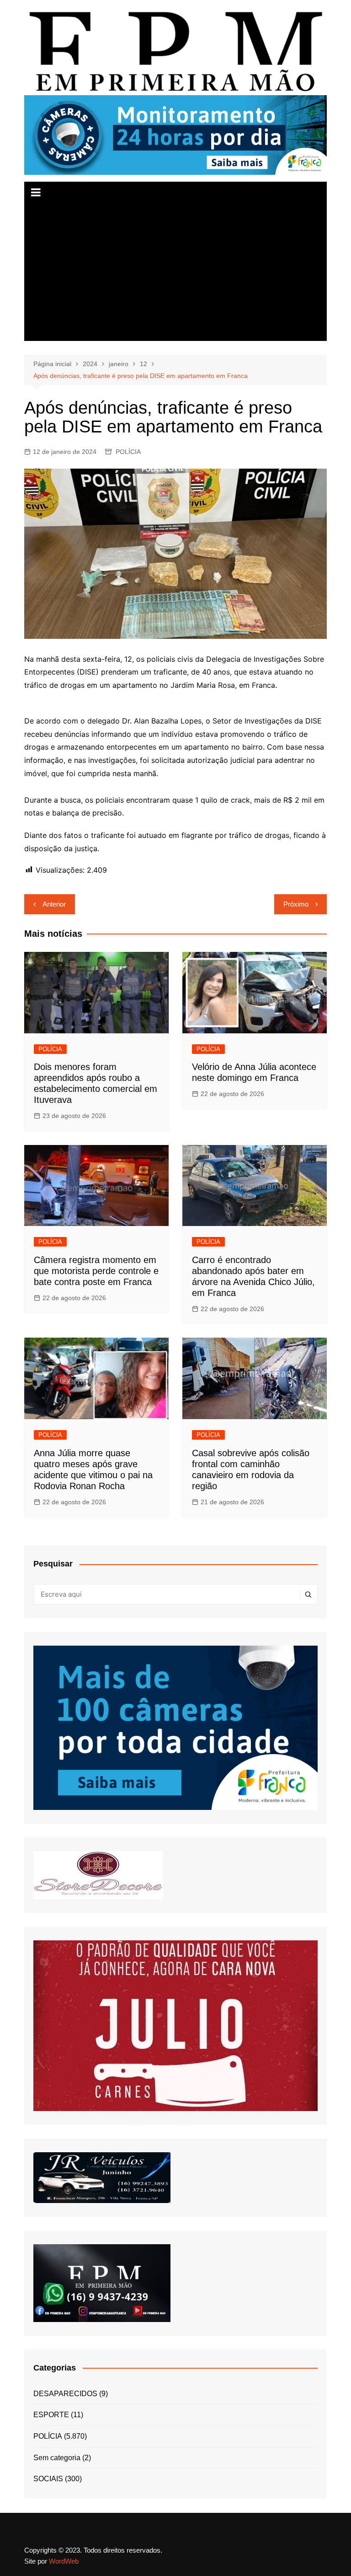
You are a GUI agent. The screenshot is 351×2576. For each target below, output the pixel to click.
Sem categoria (57, 2458)
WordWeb (64, 2561)
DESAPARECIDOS (65, 2394)
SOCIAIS (48, 2479)
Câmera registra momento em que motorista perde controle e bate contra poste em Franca (96, 1271)
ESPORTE (51, 2415)
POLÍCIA (128, 452)
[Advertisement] (176, 272)
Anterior (54, 904)
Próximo (296, 904)
